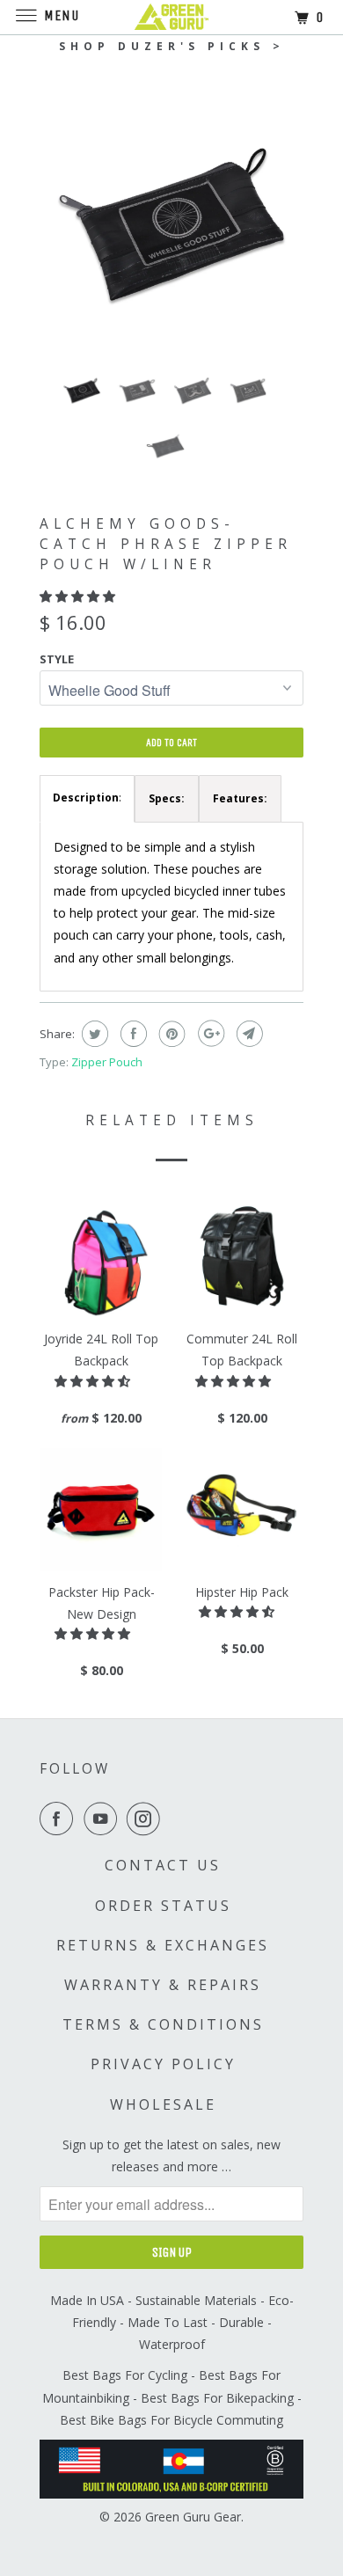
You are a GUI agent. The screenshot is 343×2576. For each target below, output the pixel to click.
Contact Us (163, 1865)
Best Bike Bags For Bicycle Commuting (171, 2420)
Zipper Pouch (107, 1062)
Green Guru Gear (193, 2517)
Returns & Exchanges (163, 1945)
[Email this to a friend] (248, 1034)
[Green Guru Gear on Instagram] (147, 1819)
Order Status (163, 1906)
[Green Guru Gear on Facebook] (60, 1819)
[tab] (167, 798)
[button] (79, 596)
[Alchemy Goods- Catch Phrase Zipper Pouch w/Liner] (171, 224)
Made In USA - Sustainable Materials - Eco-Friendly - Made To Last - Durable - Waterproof (172, 2322)
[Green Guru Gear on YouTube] (104, 1819)
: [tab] (87, 798)
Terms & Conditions (163, 2024)
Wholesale (163, 2104)
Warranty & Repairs (163, 1985)
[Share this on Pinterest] (170, 1034)
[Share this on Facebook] (131, 1034)
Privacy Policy (163, 2064)
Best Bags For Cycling (125, 2375)
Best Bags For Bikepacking (217, 2398)
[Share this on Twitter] (93, 1034)
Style (57, 659)
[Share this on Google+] (209, 1034)
